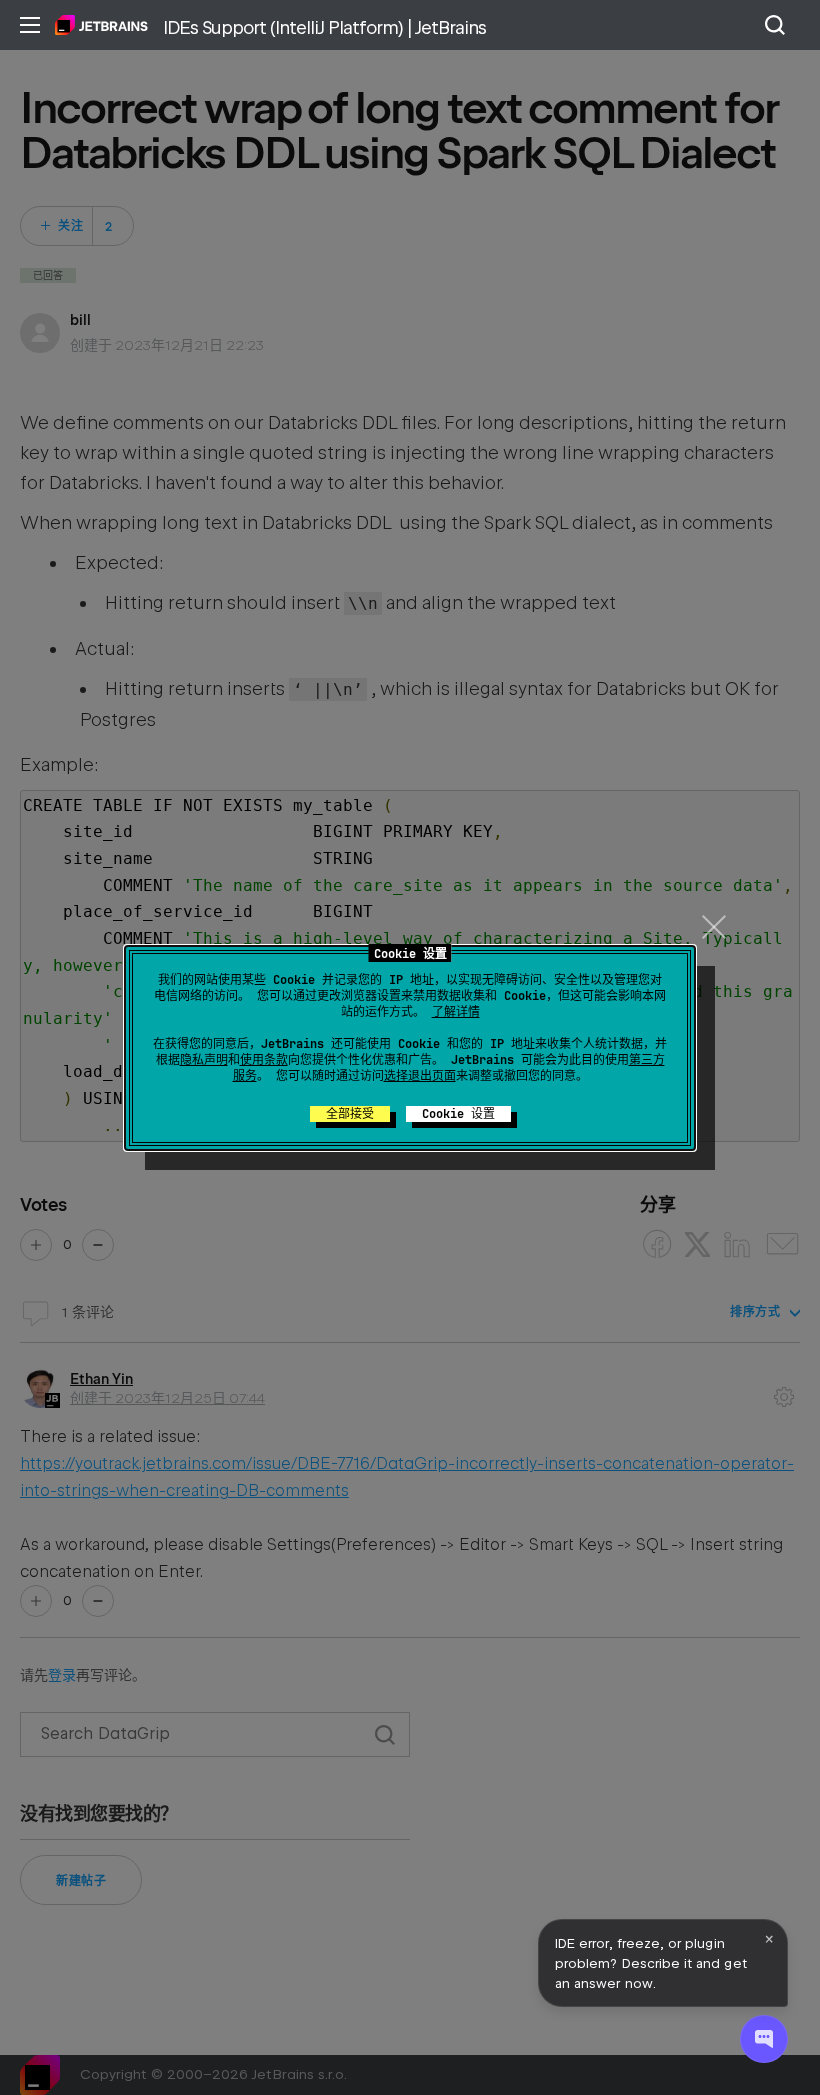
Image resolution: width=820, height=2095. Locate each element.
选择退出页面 (420, 1076)
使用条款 (264, 1060)
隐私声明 (204, 1060)
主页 (101, 25)
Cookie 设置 (458, 1114)
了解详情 (456, 1012)
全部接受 (350, 1114)
